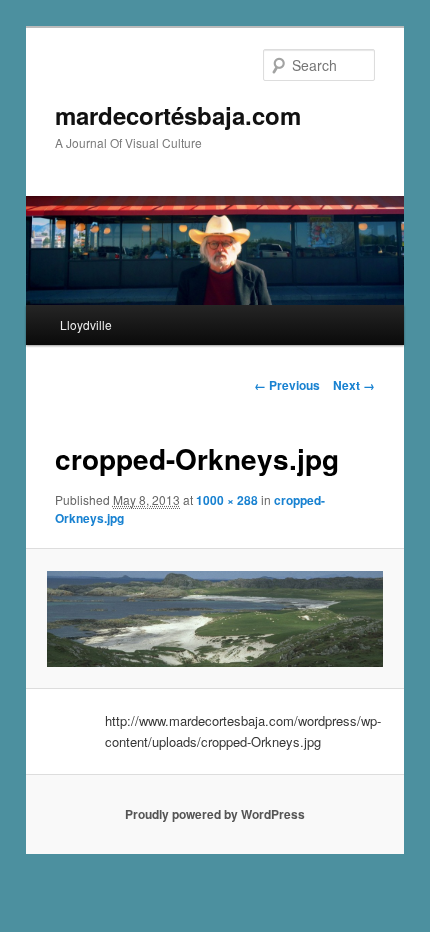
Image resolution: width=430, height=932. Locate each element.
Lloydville (86, 324)
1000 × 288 (227, 500)
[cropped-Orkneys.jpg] (214, 619)
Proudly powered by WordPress (215, 814)
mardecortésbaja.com (178, 115)
